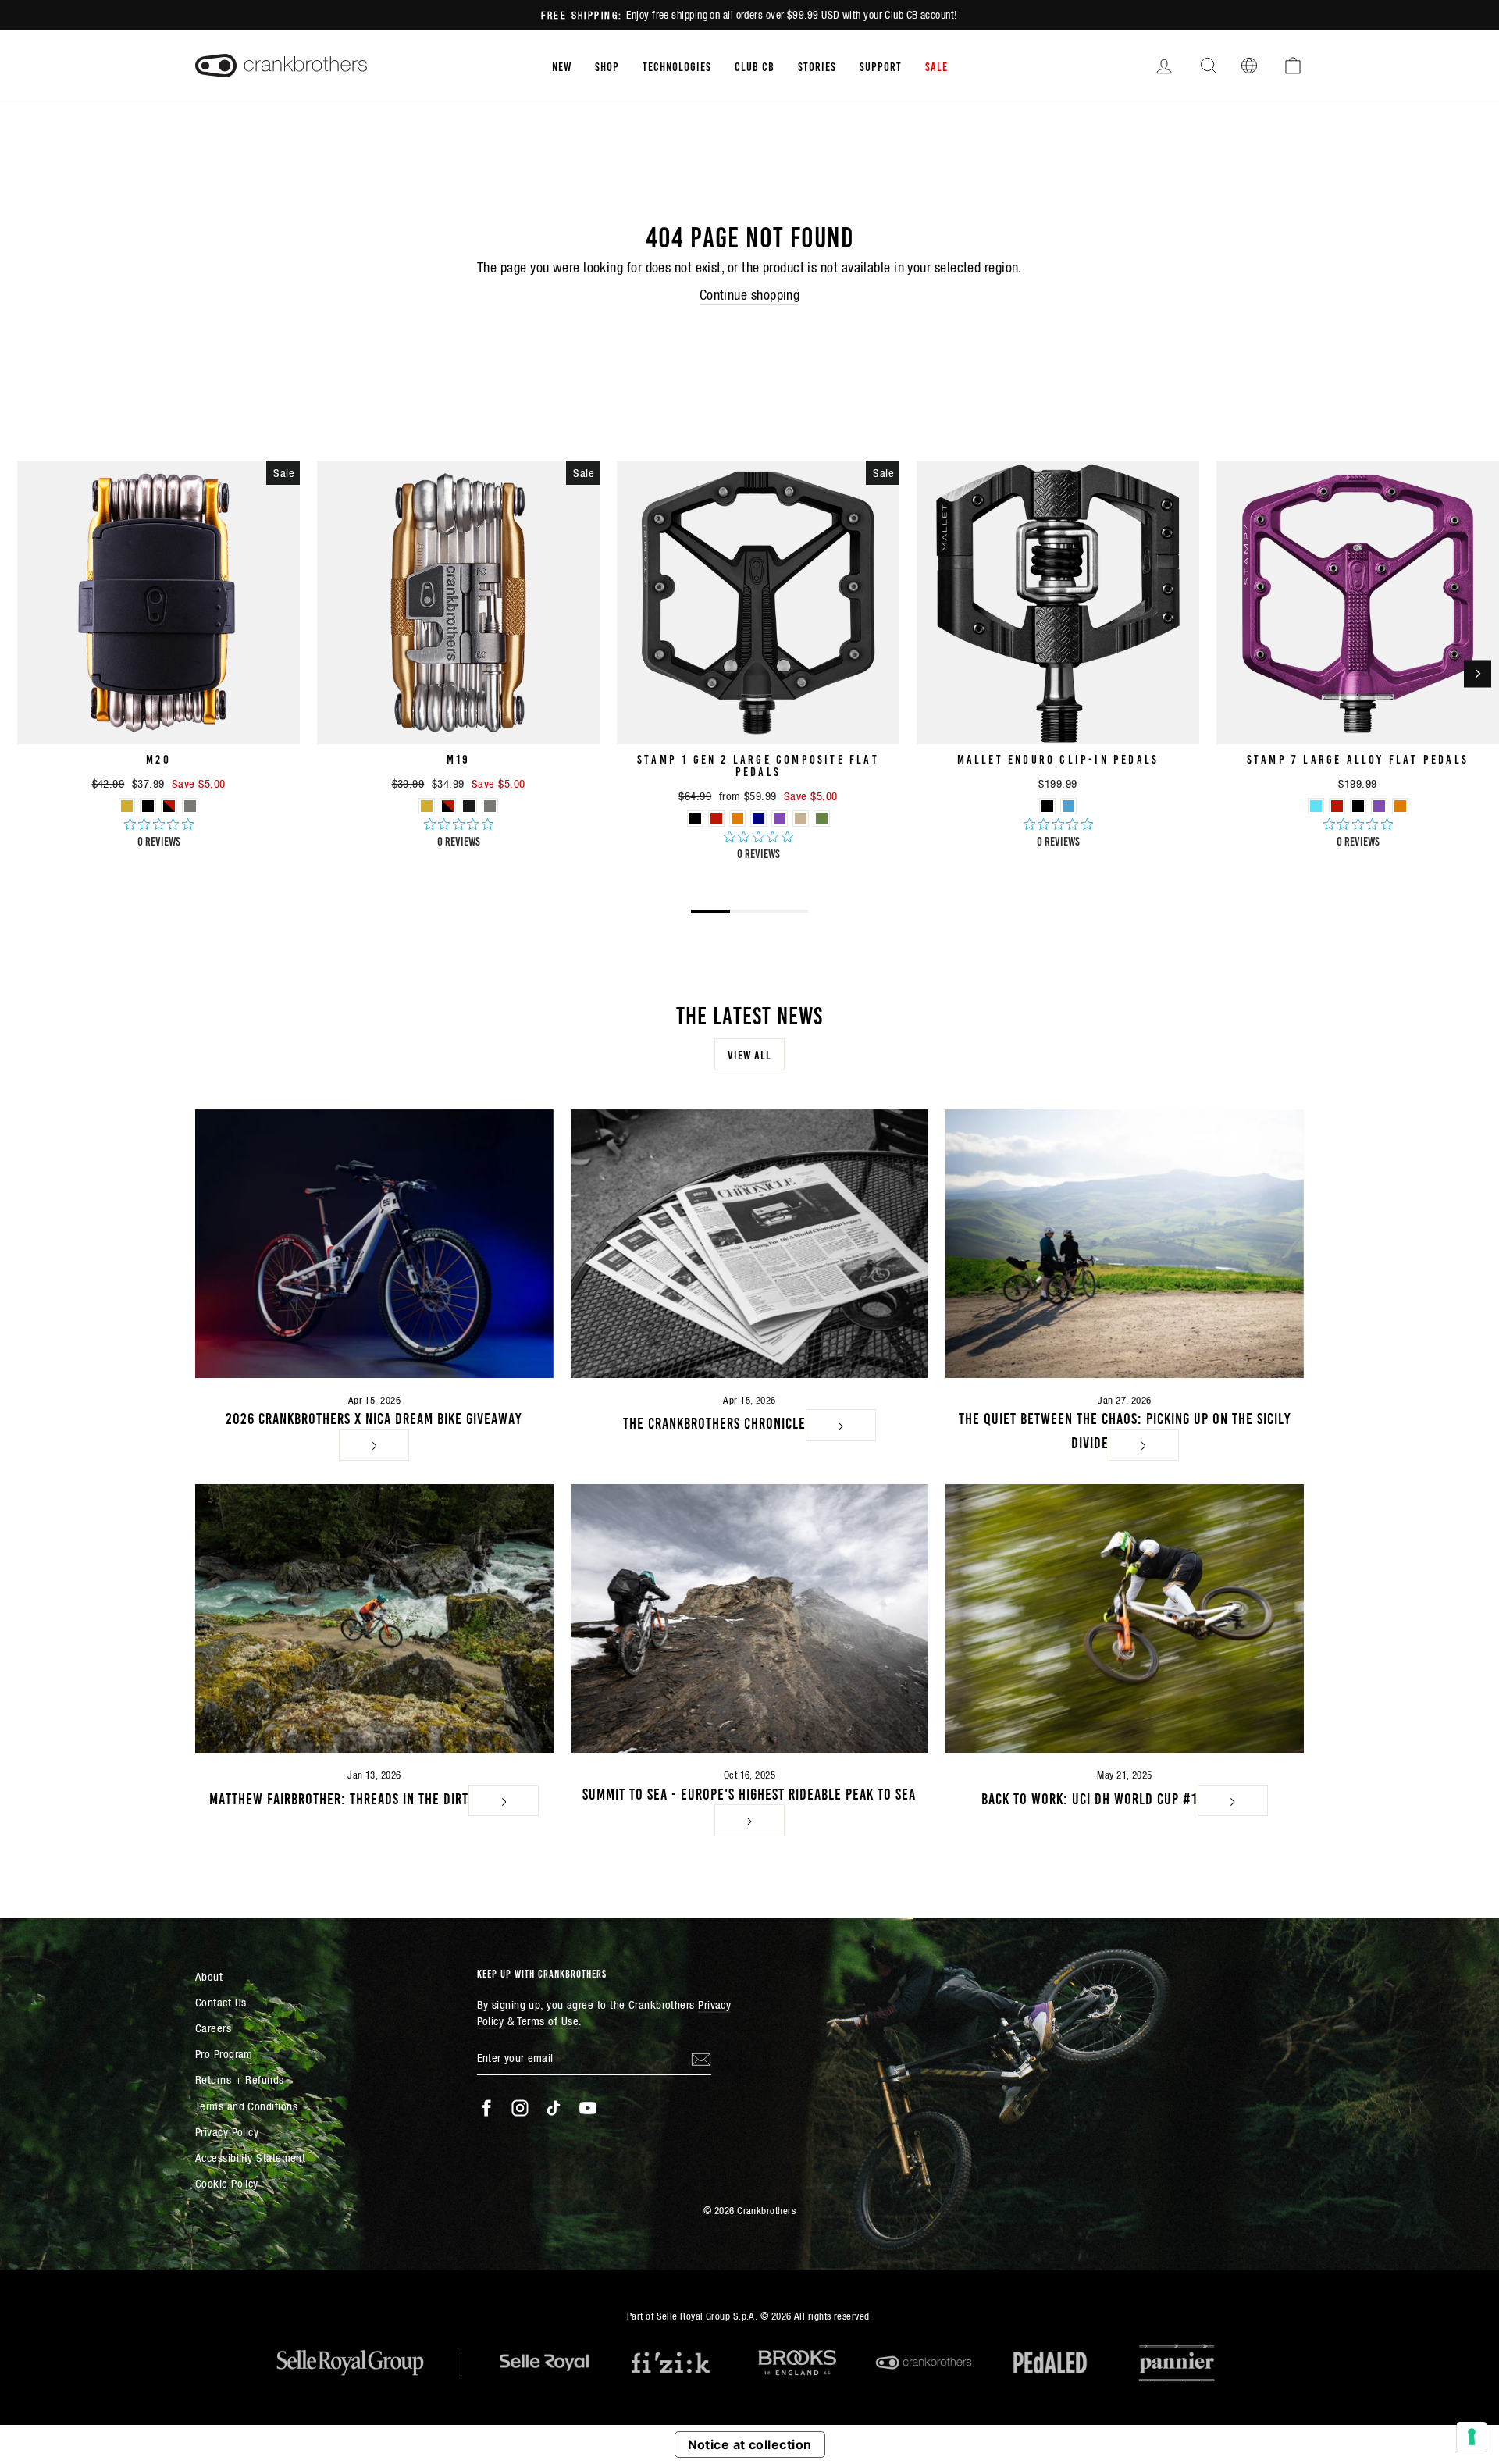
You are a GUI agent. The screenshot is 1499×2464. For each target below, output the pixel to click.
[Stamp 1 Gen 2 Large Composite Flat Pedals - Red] (716, 819)
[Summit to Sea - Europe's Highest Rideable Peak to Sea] (750, 1618)
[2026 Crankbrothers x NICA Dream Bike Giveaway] (374, 1244)
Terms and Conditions (246, 2106)
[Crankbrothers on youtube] (588, 2108)
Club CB (755, 66)
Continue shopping (750, 295)
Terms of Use (548, 2021)
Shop (607, 66)
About (209, 1976)
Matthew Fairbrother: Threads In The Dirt (339, 1797)
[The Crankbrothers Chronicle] (750, 1244)
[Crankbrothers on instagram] (520, 2108)
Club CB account (919, 15)
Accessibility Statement (250, 2158)
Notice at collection (750, 2444)
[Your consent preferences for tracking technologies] (1472, 2437)
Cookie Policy (227, 2183)
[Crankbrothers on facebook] (486, 2108)
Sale (936, 66)
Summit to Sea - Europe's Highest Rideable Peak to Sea (749, 1793)
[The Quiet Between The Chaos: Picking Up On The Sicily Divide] (1125, 1244)
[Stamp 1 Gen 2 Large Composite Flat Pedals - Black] (695, 819)
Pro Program (224, 2054)
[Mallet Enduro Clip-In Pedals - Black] (1047, 806)
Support (881, 66)
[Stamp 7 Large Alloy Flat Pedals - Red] (1337, 806)
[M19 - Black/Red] (448, 806)
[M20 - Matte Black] (148, 806)
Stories (817, 66)
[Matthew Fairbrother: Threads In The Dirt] (374, 1618)
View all (749, 1054)
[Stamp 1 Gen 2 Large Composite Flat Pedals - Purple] (780, 819)
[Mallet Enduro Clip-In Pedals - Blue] (1068, 806)
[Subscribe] (701, 2058)
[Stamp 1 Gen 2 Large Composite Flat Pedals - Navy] (758, 819)
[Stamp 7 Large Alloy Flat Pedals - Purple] (1379, 806)
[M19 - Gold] (427, 806)
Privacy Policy (227, 2132)
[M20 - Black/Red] (169, 806)
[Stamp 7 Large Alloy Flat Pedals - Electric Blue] (1316, 806)
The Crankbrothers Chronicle (714, 1422)
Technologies (677, 66)
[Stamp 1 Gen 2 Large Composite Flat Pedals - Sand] (801, 819)
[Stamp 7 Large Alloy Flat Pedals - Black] (1358, 806)
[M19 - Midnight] (469, 806)
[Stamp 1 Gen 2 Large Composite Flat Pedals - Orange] (737, 819)
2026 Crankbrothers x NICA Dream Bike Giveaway (374, 1417)
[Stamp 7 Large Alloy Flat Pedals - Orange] (1400, 806)
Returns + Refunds (240, 2079)
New (562, 66)
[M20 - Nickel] (190, 806)
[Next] (1478, 673)
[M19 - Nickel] (490, 806)
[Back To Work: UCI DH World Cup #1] (1125, 1618)
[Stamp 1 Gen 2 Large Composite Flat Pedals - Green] (822, 819)
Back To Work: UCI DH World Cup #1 (1090, 1797)
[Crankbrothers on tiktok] (554, 2108)
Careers (213, 2028)
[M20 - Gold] (127, 806)
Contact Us (221, 2002)
